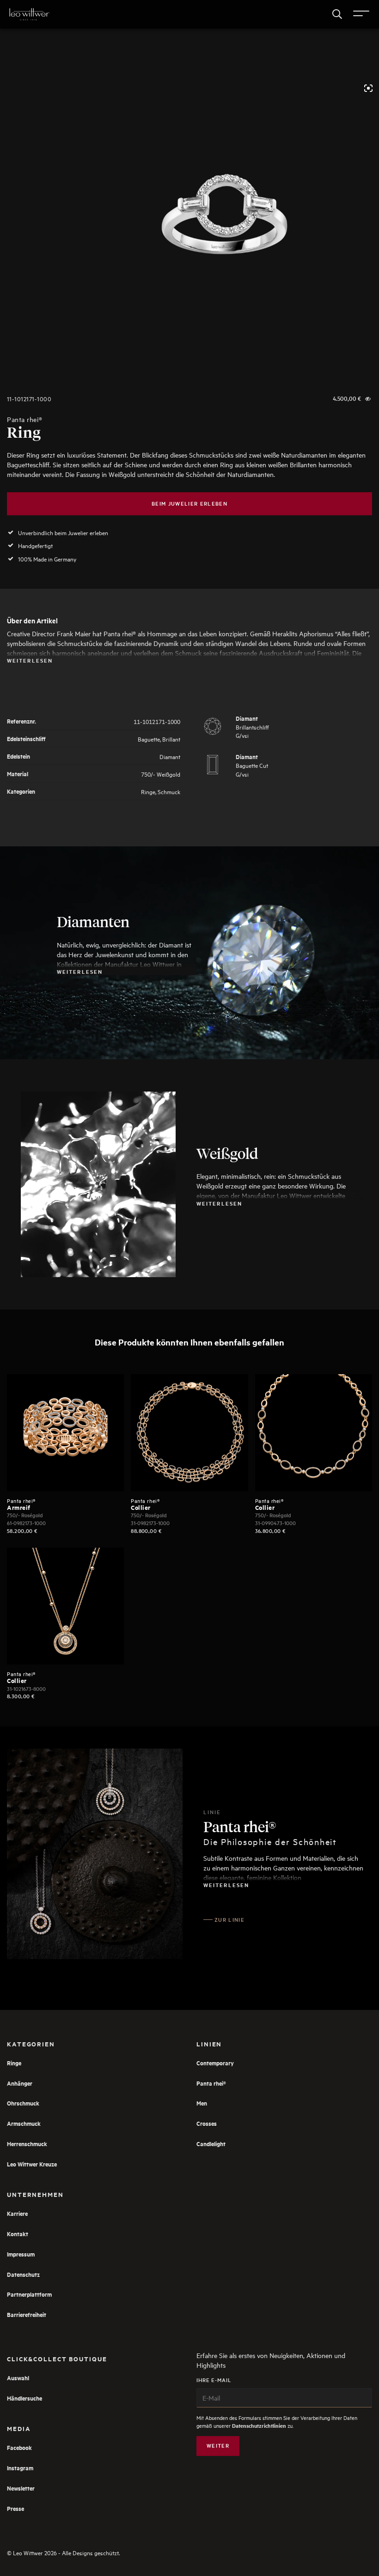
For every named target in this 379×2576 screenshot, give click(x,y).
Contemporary (215, 2063)
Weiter (218, 2446)
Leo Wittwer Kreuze (32, 2164)
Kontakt (18, 2234)
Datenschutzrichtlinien (259, 2426)
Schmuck (169, 791)
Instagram (20, 2468)
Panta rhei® (24, 419)
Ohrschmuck (23, 2103)
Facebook (19, 2447)
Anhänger (20, 2083)
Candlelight (211, 2144)
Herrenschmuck (27, 2144)
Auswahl (18, 2378)
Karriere (17, 2213)
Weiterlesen (30, 660)
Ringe (148, 791)
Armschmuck (24, 2123)
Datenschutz (23, 2274)
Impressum (21, 2254)
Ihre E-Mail (214, 2380)
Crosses (207, 2123)
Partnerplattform (29, 2294)
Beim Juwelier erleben (189, 504)
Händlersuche (24, 2398)
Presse (15, 2508)
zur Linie (229, 1920)
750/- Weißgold (161, 774)
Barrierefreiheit (27, 2314)
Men (202, 2103)
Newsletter (21, 2488)
